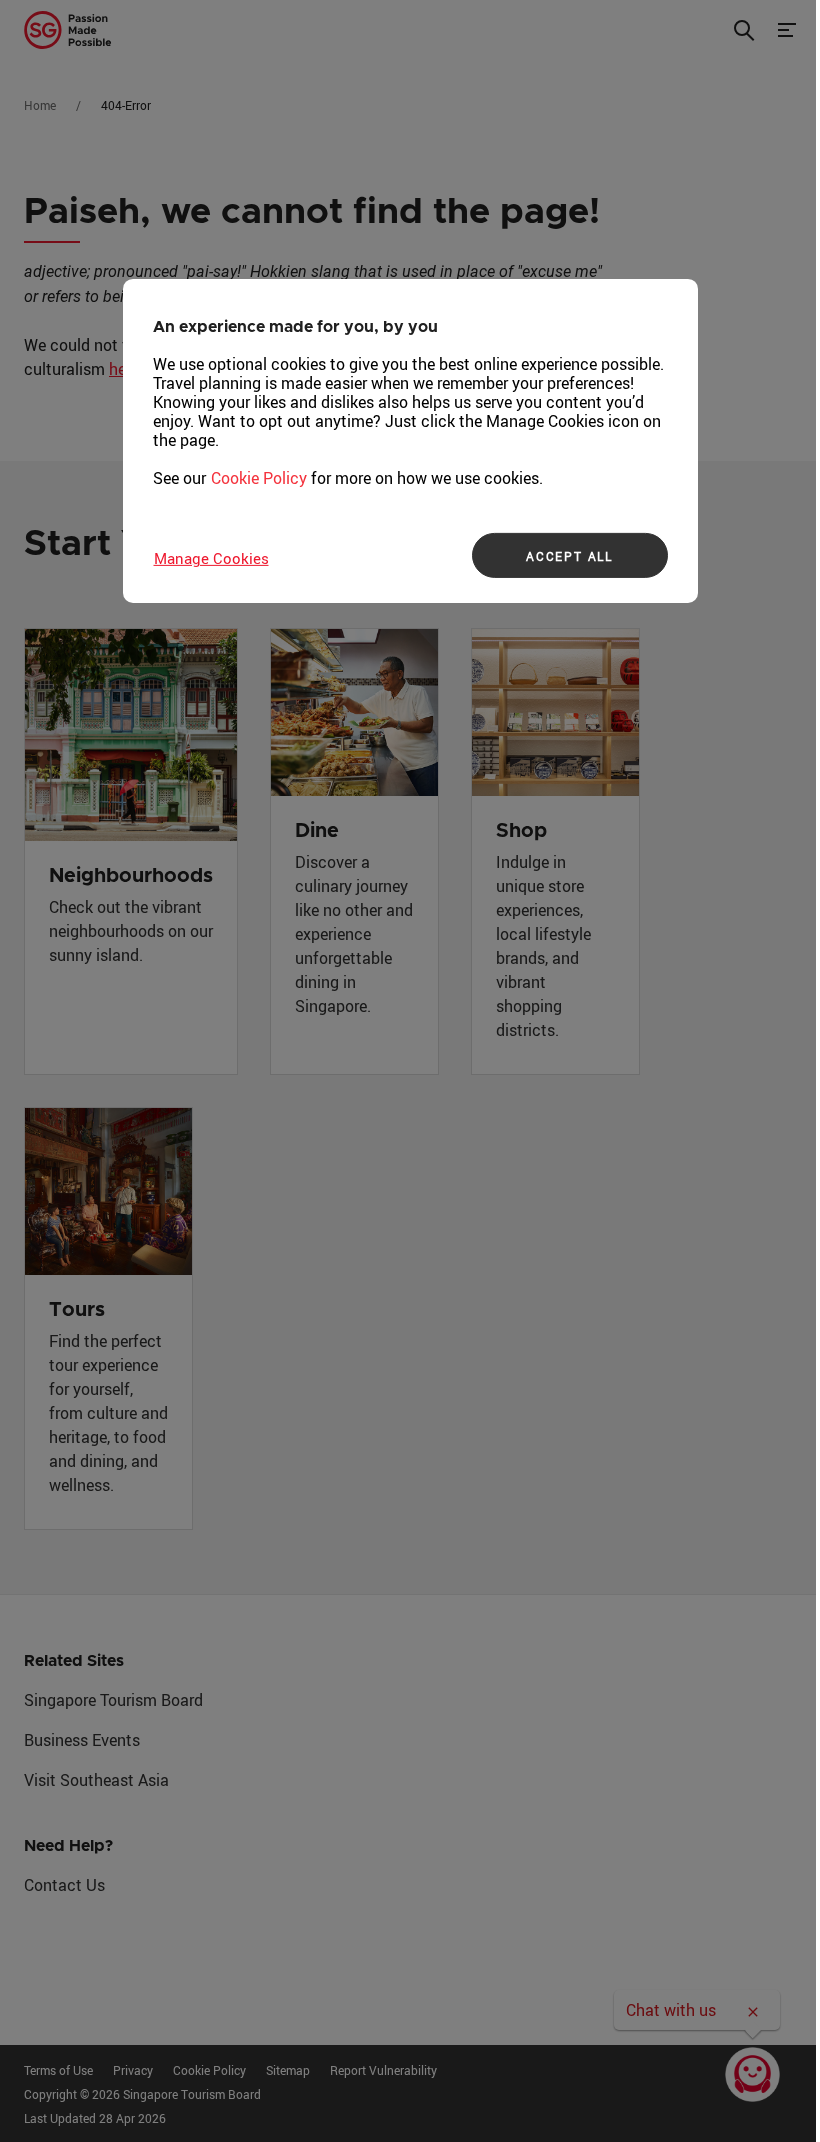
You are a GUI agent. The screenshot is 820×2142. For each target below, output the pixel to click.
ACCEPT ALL (569, 556)
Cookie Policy (259, 478)
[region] (410, 441)
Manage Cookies (211, 558)
